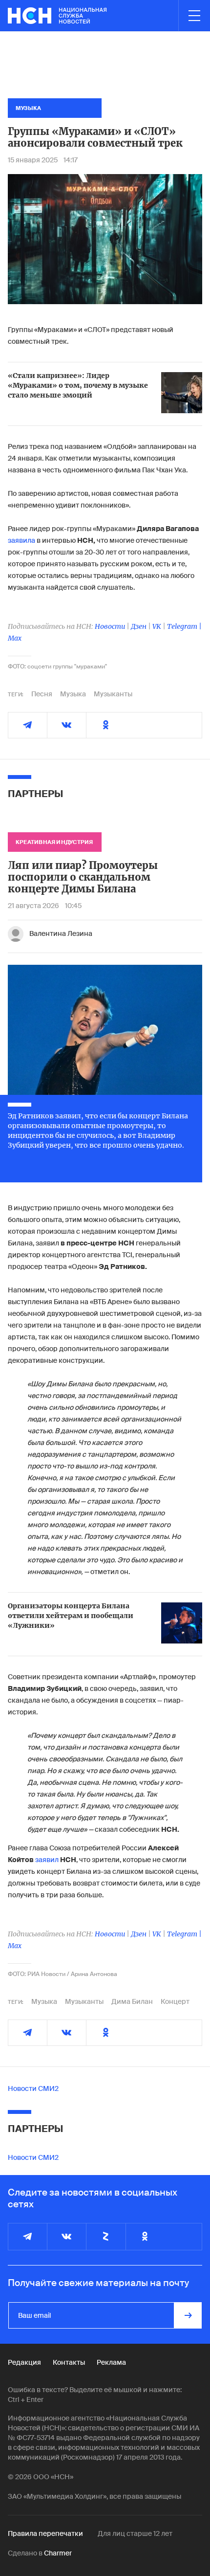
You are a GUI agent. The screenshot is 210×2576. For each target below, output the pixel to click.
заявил (47, 1860)
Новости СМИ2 (33, 2088)
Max (15, 638)
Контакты (69, 2362)
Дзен (139, 626)
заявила (21, 540)
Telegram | (184, 626)
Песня (42, 694)
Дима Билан (132, 2001)
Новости (110, 626)
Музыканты (113, 694)
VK (157, 626)
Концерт (175, 2001)
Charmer (58, 2553)
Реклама (111, 2362)
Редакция (24, 2362)
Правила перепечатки (45, 2533)
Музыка (73, 694)
